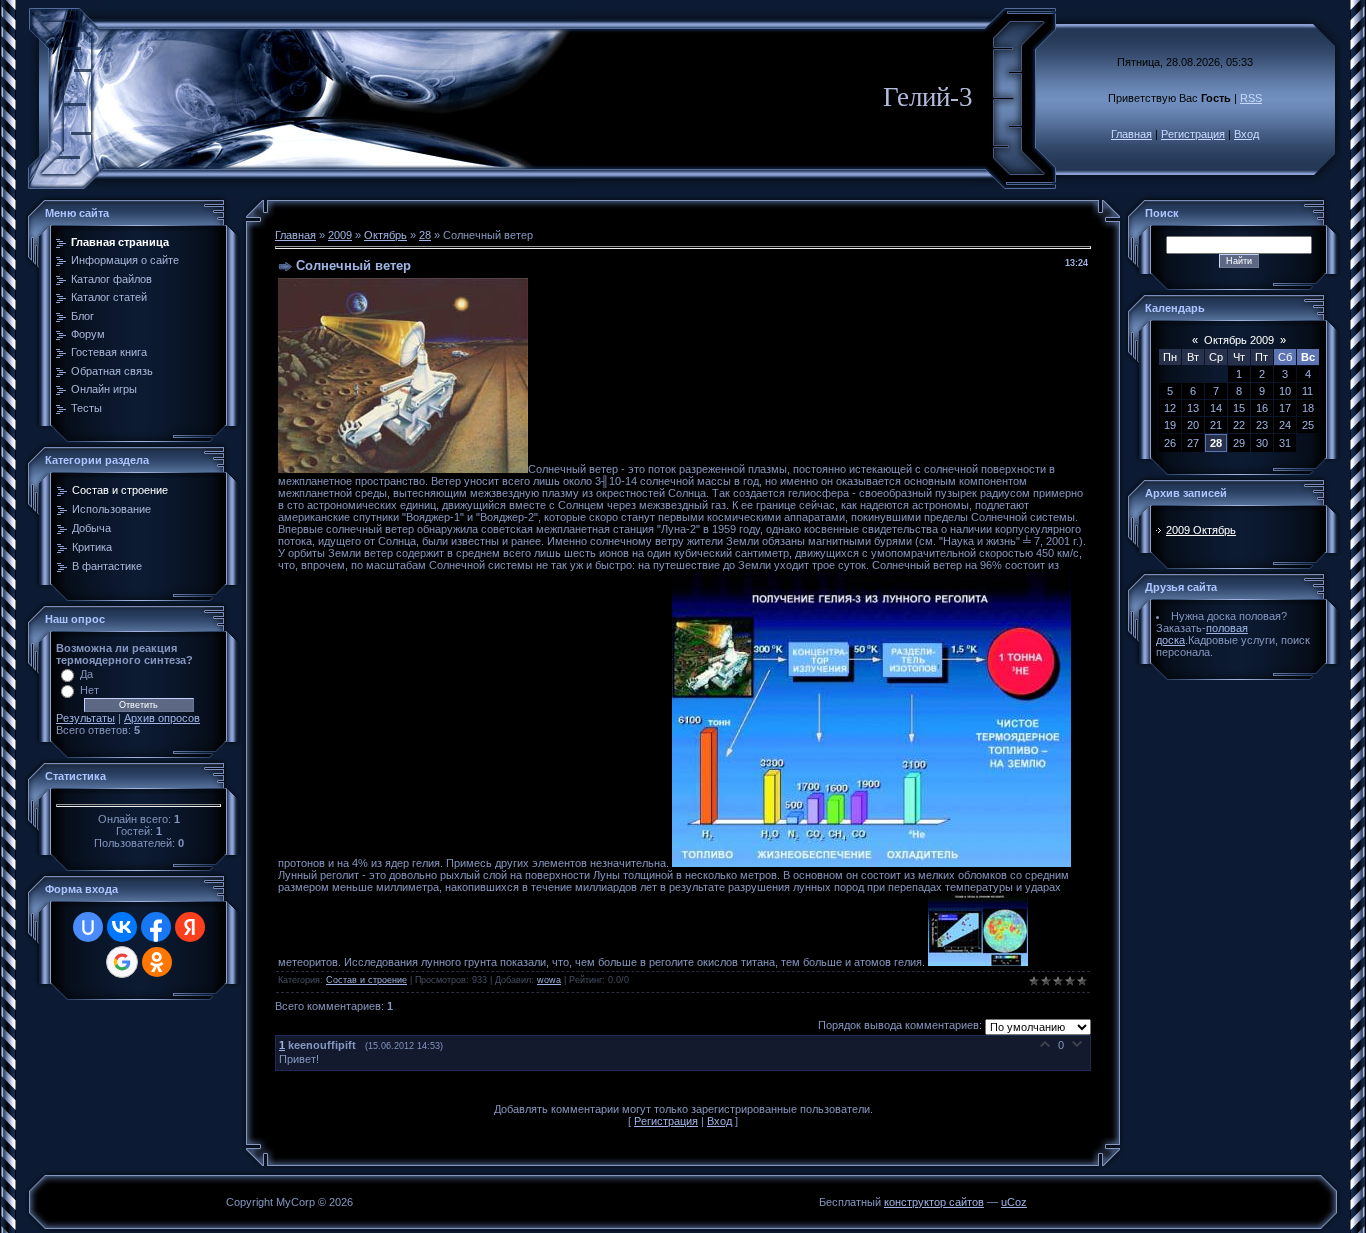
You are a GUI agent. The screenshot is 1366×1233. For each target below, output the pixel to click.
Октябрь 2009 (1239, 340)
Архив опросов (162, 718)
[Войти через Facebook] (156, 927)
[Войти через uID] (88, 927)
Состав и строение (120, 490)
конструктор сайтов (934, 1202)
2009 (340, 235)
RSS (1251, 98)
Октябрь (385, 235)
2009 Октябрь (1201, 530)
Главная (1131, 134)
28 (425, 235)
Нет (89, 690)
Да (86, 674)
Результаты (85, 718)
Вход (1246, 134)
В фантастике (107, 566)
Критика (92, 547)
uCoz (1014, 1202)
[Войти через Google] (122, 962)
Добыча (91, 528)
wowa (549, 980)
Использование (111, 509)
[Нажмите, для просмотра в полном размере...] (871, 863)
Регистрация (1193, 134)
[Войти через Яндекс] (190, 927)
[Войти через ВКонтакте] (122, 927)
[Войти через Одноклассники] (157, 962)
